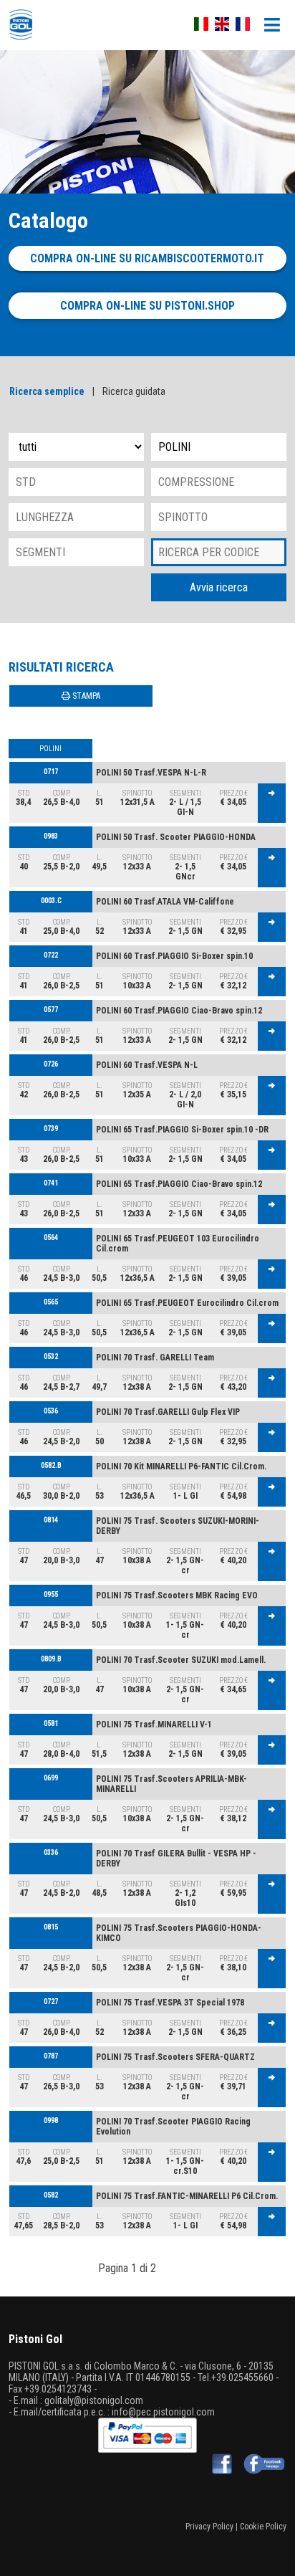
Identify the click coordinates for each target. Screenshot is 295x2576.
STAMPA (85, 696)
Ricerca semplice (47, 391)
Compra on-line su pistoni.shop (147, 306)
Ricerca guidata (134, 391)
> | (168, 2268)
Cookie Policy (263, 2527)
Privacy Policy (209, 2527)
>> (188, 2268)
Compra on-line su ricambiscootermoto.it (147, 258)
